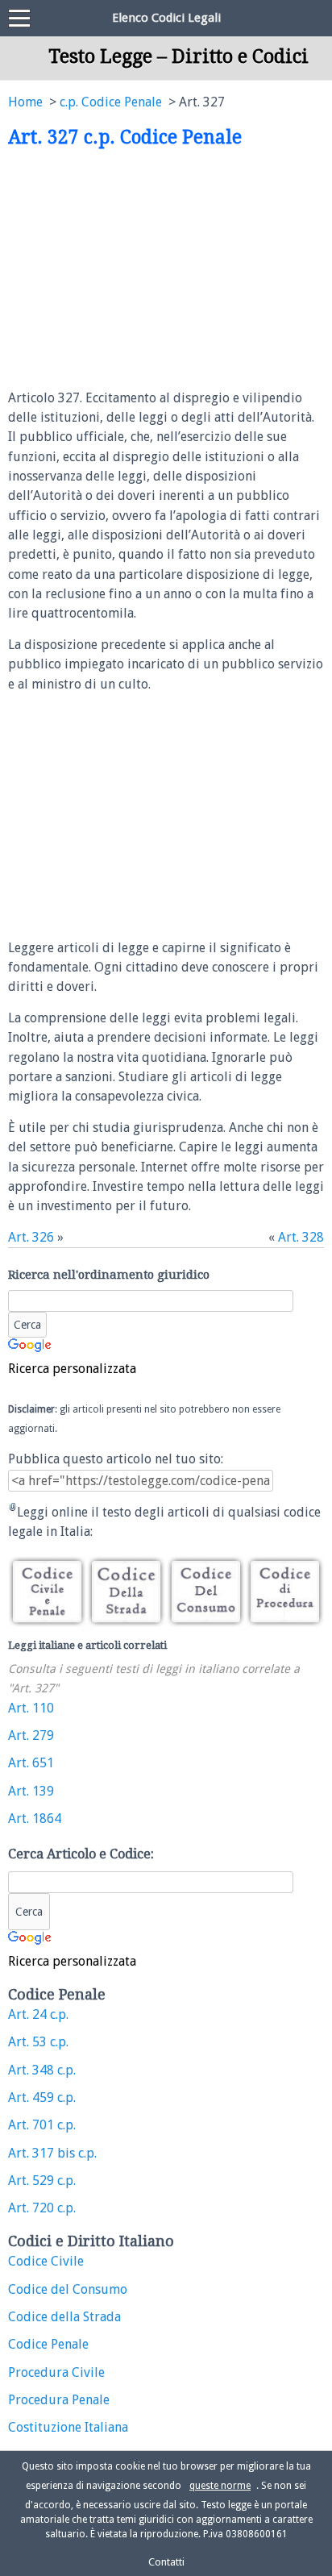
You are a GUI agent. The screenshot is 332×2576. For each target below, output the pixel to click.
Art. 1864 (35, 1819)
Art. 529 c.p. (42, 2181)
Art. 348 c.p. (42, 2070)
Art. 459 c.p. (42, 2097)
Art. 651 (31, 1763)
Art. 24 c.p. (38, 2014)
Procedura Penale (59, 2400)
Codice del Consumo (68, 2289)
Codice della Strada (64, 2317)
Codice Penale (48, 2344)
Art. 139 (31, 1791)
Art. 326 (31, 1237)
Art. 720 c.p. (42, 2208)
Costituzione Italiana (68, 2427)
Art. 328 (301, 1237)
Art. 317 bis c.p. (52, 2153)
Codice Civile (46, 2261)
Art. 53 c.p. (38, 2042)
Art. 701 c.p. (42, 2125)
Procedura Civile (56, 2372)
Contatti (166, 2562)
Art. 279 (31, 1735)
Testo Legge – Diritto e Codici (178, 56)
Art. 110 (31, 1708)
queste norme (220, 2486)
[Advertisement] (143, 269)
